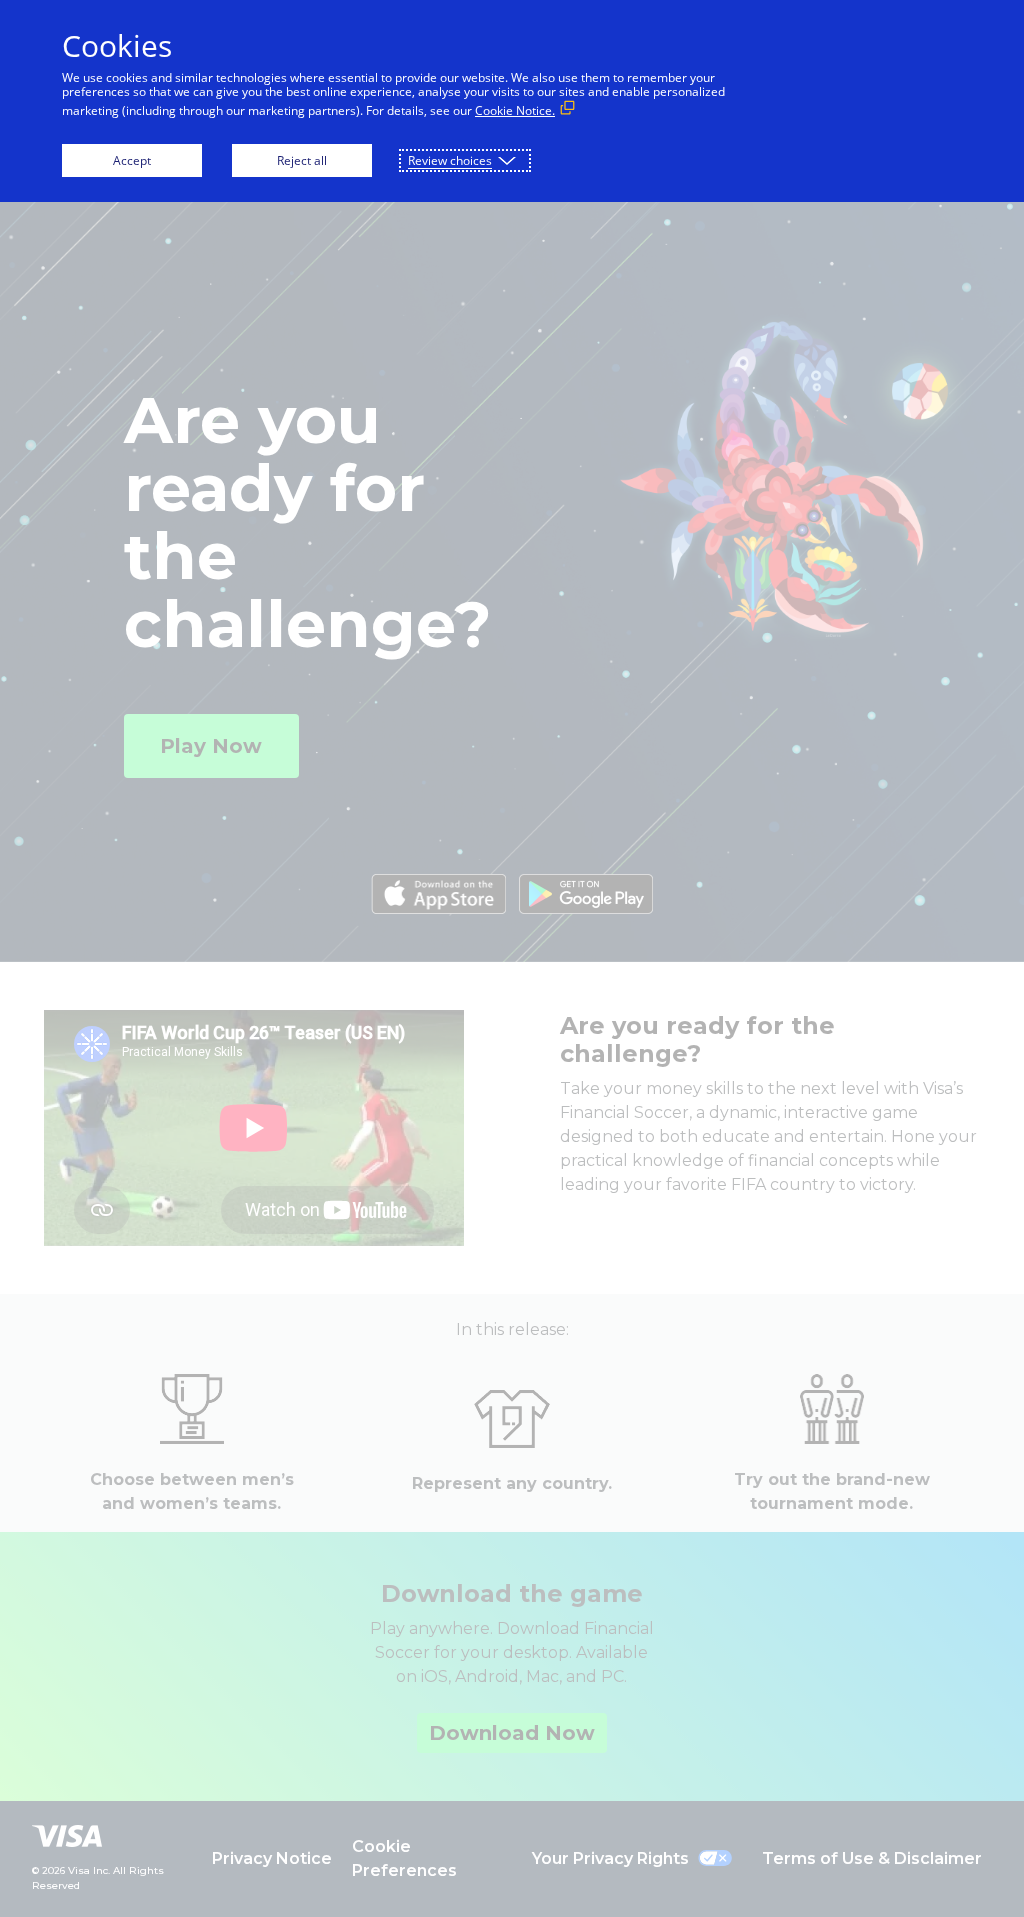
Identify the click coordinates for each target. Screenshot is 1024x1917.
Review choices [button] (450, 160)
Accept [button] (132, 160)
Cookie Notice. (515, 110)
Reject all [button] (302, 160)
